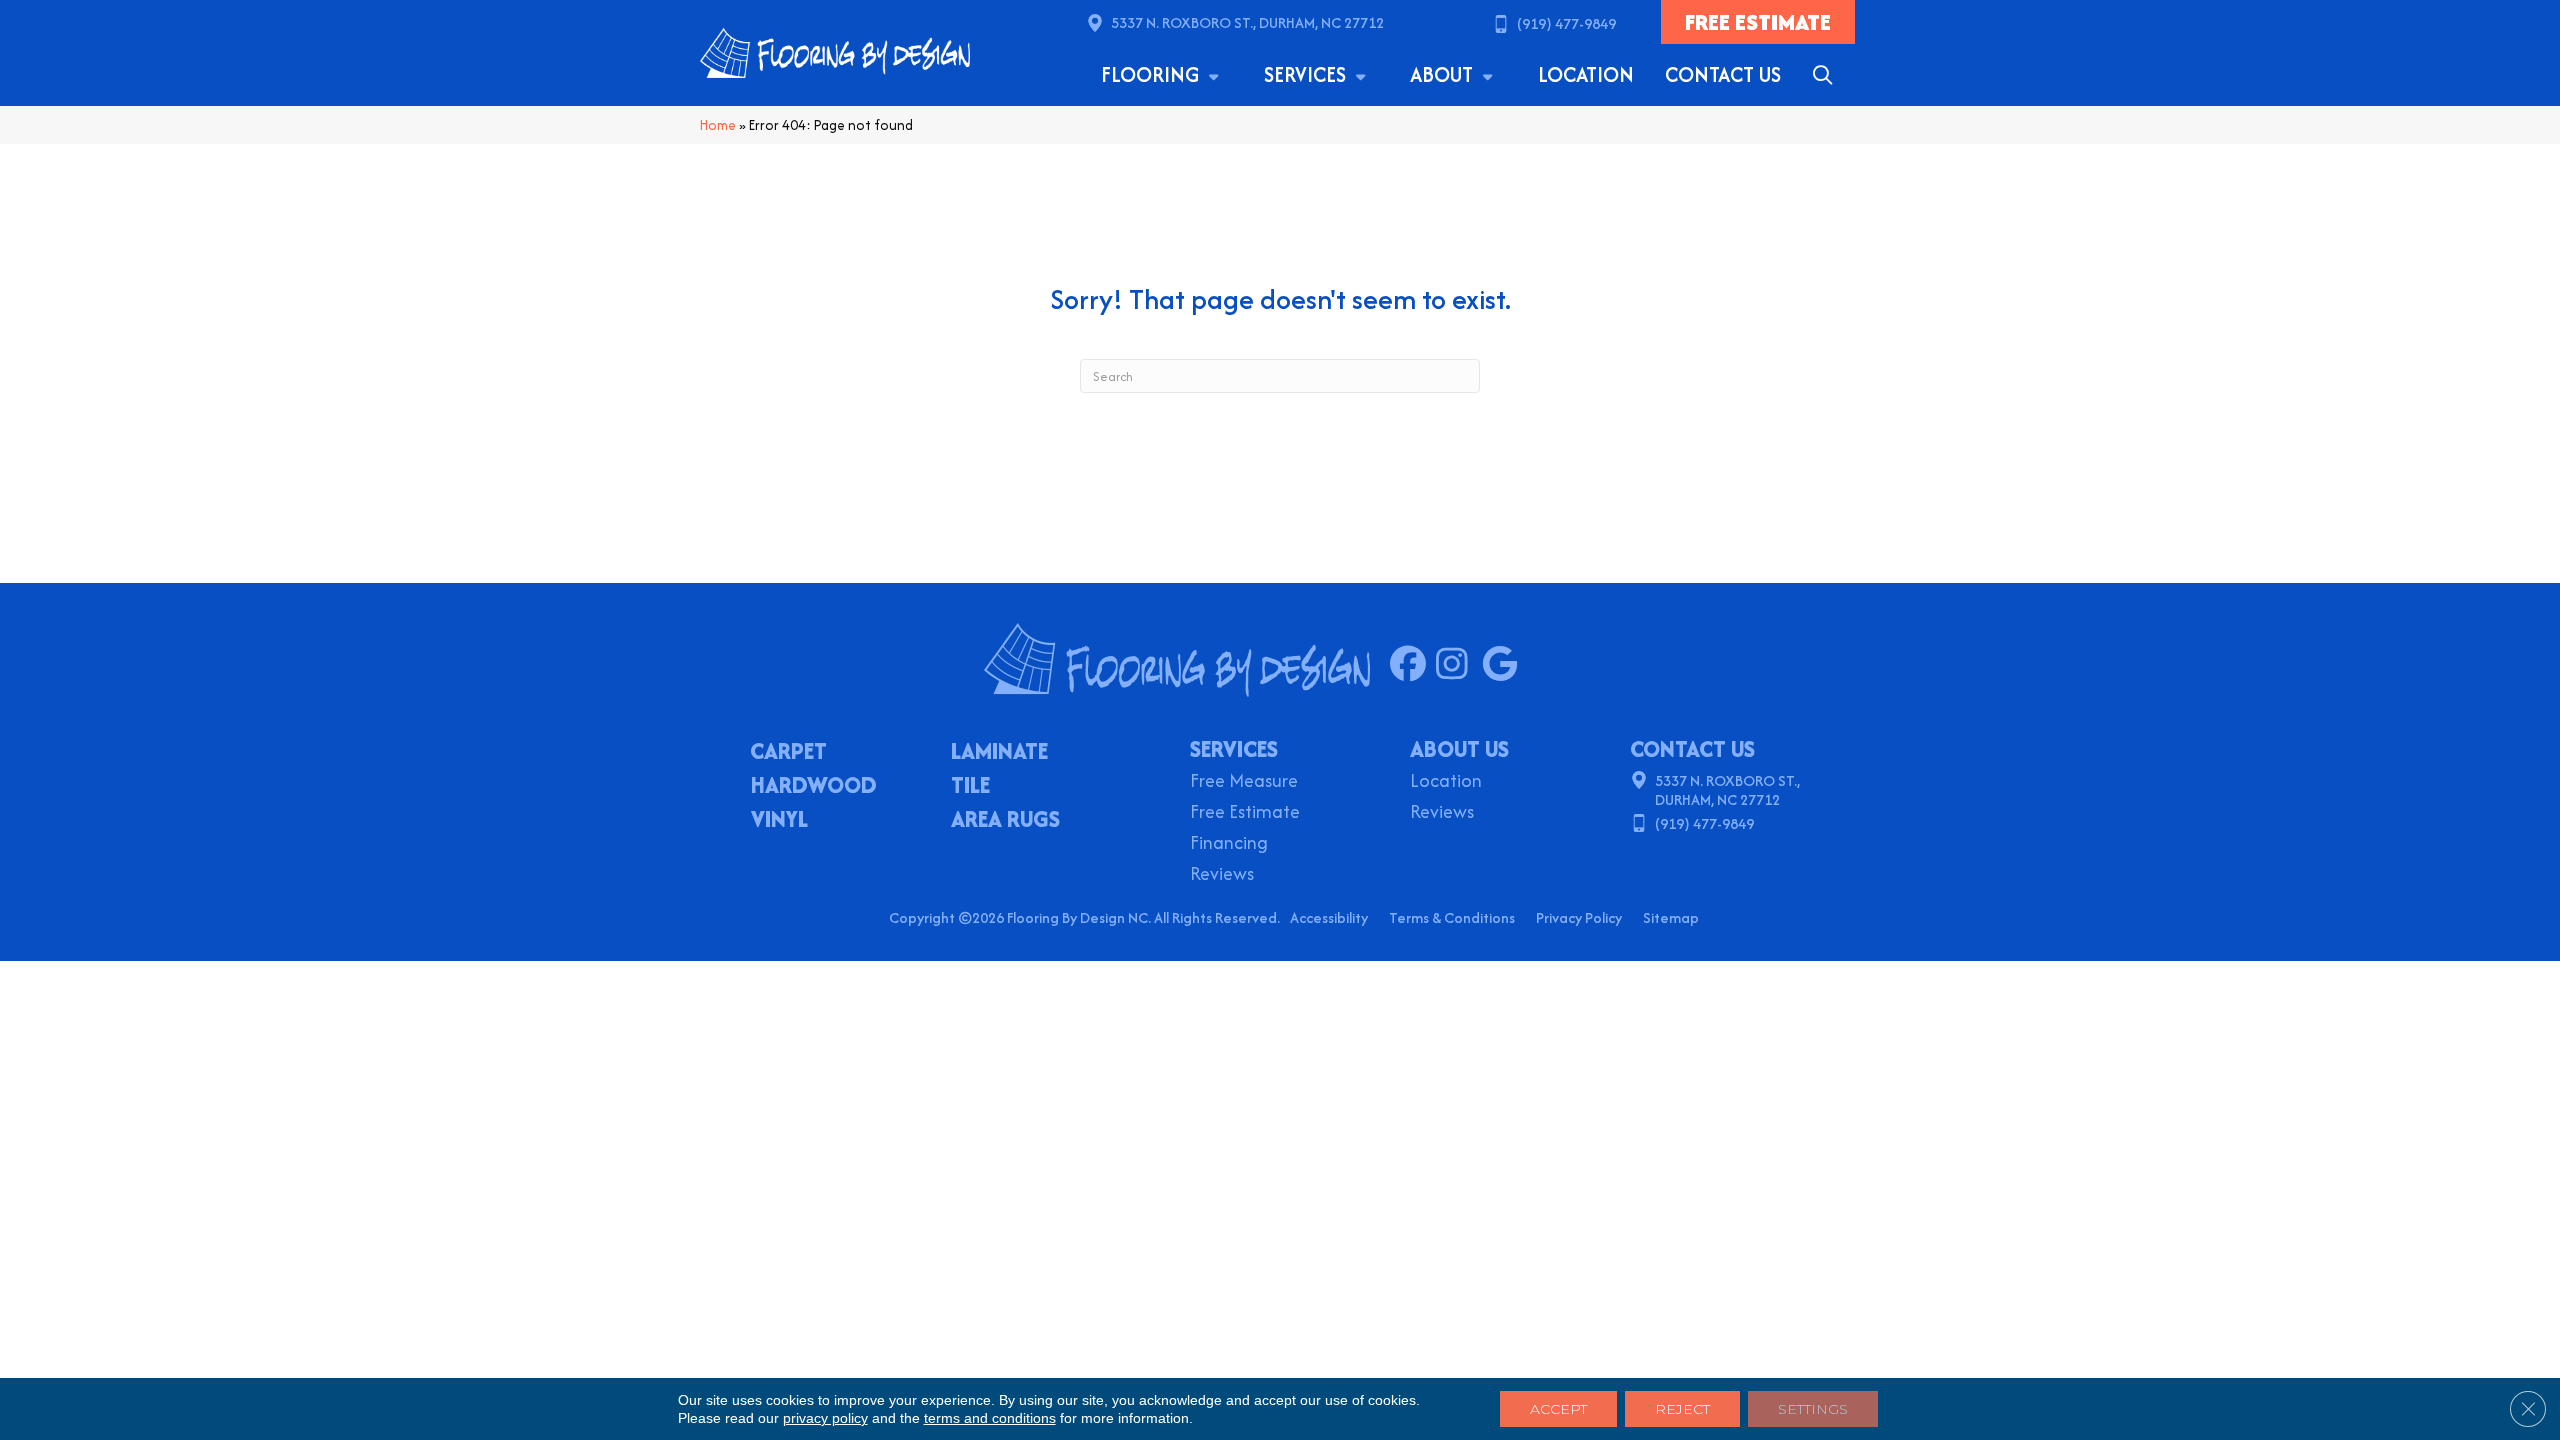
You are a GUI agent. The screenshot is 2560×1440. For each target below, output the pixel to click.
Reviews (1222, 875)
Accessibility (1329, 917)
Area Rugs (1005, 821)
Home (718, 125)
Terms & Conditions (1452, 917)
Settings (1813, 1409)
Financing (1229, 844)
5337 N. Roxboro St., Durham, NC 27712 (1247, 22)
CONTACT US (1692, 749)
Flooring (1152, 74)
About (1444, 74)
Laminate (999, 753)
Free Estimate (1245, 813)
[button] (1826, 75)
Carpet (788, 753)
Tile (970, 787)
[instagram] (1458, 665)
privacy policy (825, 1418)
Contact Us (1723, 74)
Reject (1682, 1409)
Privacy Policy (1579, 917)
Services (1307, 74)
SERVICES (1234, 749)
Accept (1558, 1409)
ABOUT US (1459, 749)
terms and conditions (990, 1418)
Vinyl (779, 821)
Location (1586, 74)
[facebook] (1412, 665)
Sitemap (1671, 917)
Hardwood (814, 787)
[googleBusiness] (1504, 665)
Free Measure (1244, 782)
